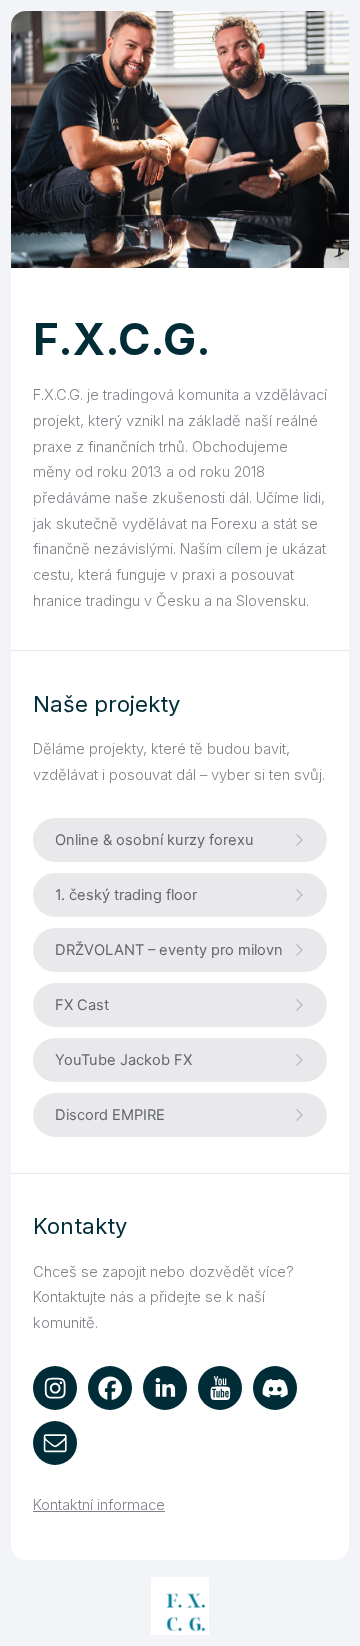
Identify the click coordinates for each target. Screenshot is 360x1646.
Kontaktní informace (99, 1505)
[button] (180, 840)
